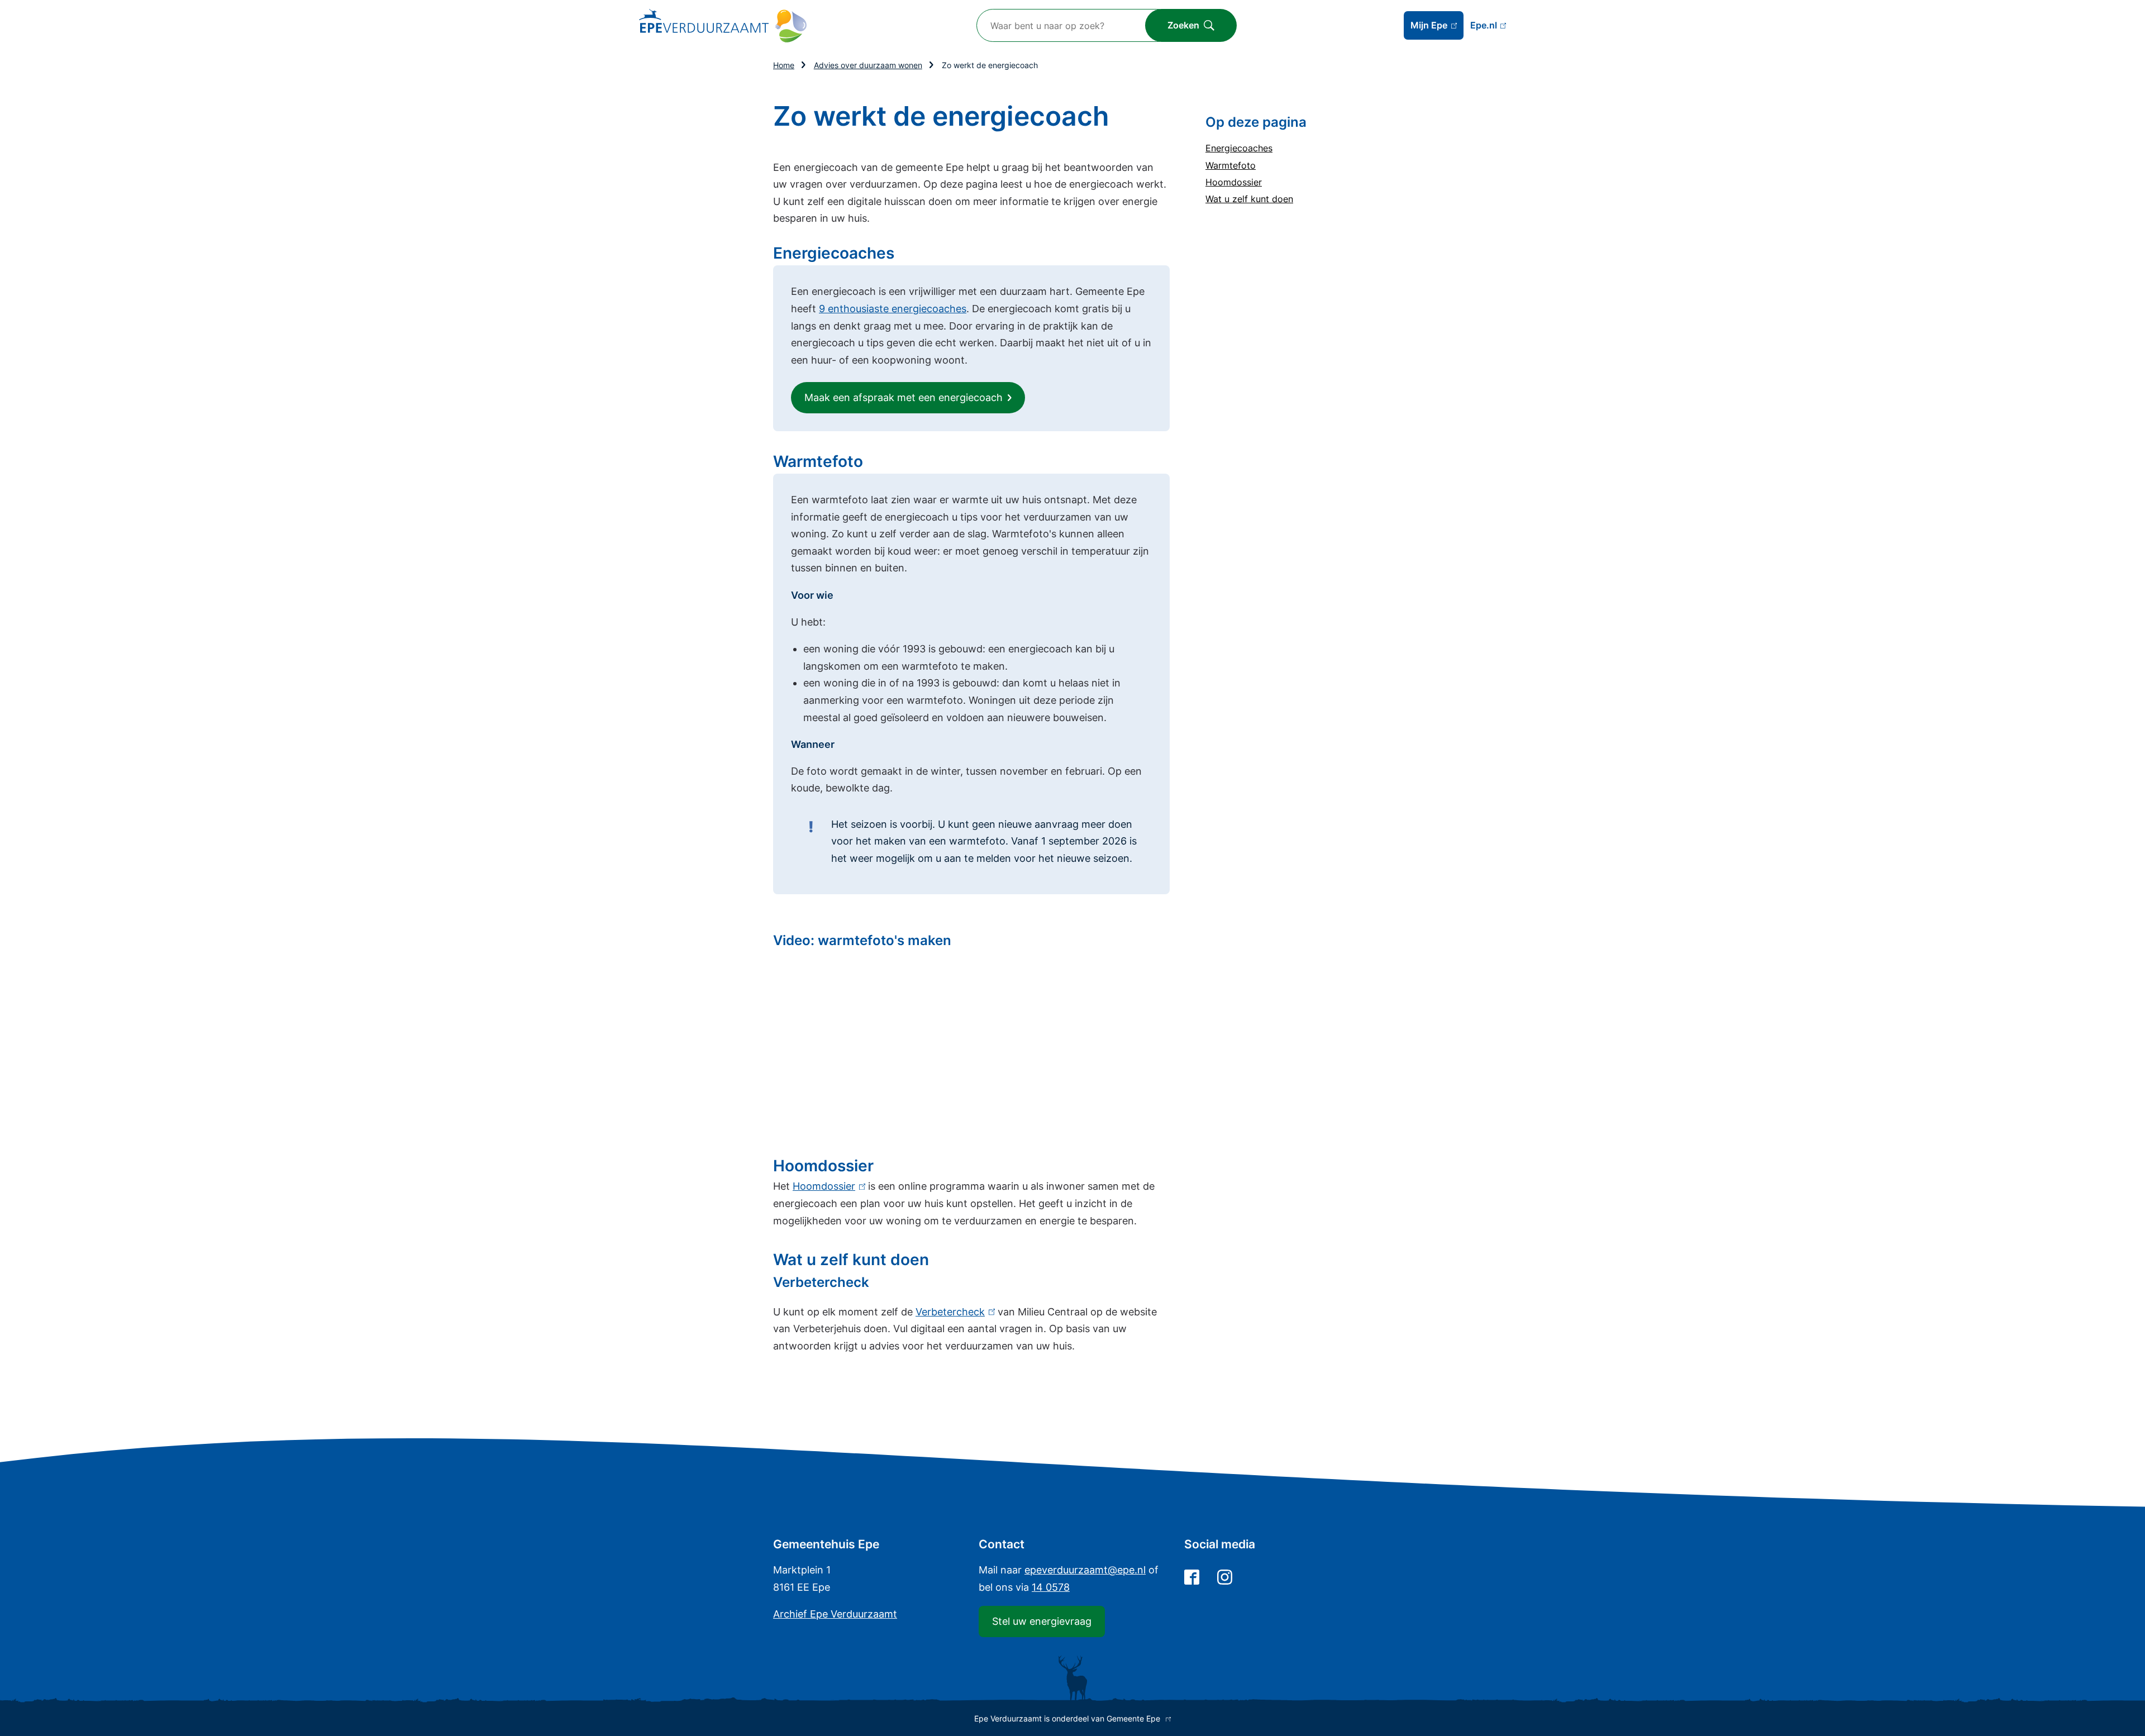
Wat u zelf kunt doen (1249, 199)
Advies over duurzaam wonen (868, 65)
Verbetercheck (953, 1312)
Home (784, 65)
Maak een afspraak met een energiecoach (904, 397)
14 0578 (1051, 1587)
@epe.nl (1085, 1570)
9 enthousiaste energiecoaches (893, 309)
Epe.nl (1488, 26)
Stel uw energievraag (1042, 1621)
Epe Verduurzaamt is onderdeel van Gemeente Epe (1071, 1718)
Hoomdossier (1234, 182)
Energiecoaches (1239, 148)
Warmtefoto (1231, 165)
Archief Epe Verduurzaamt (835, 1614)
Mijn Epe (1437, 30)
